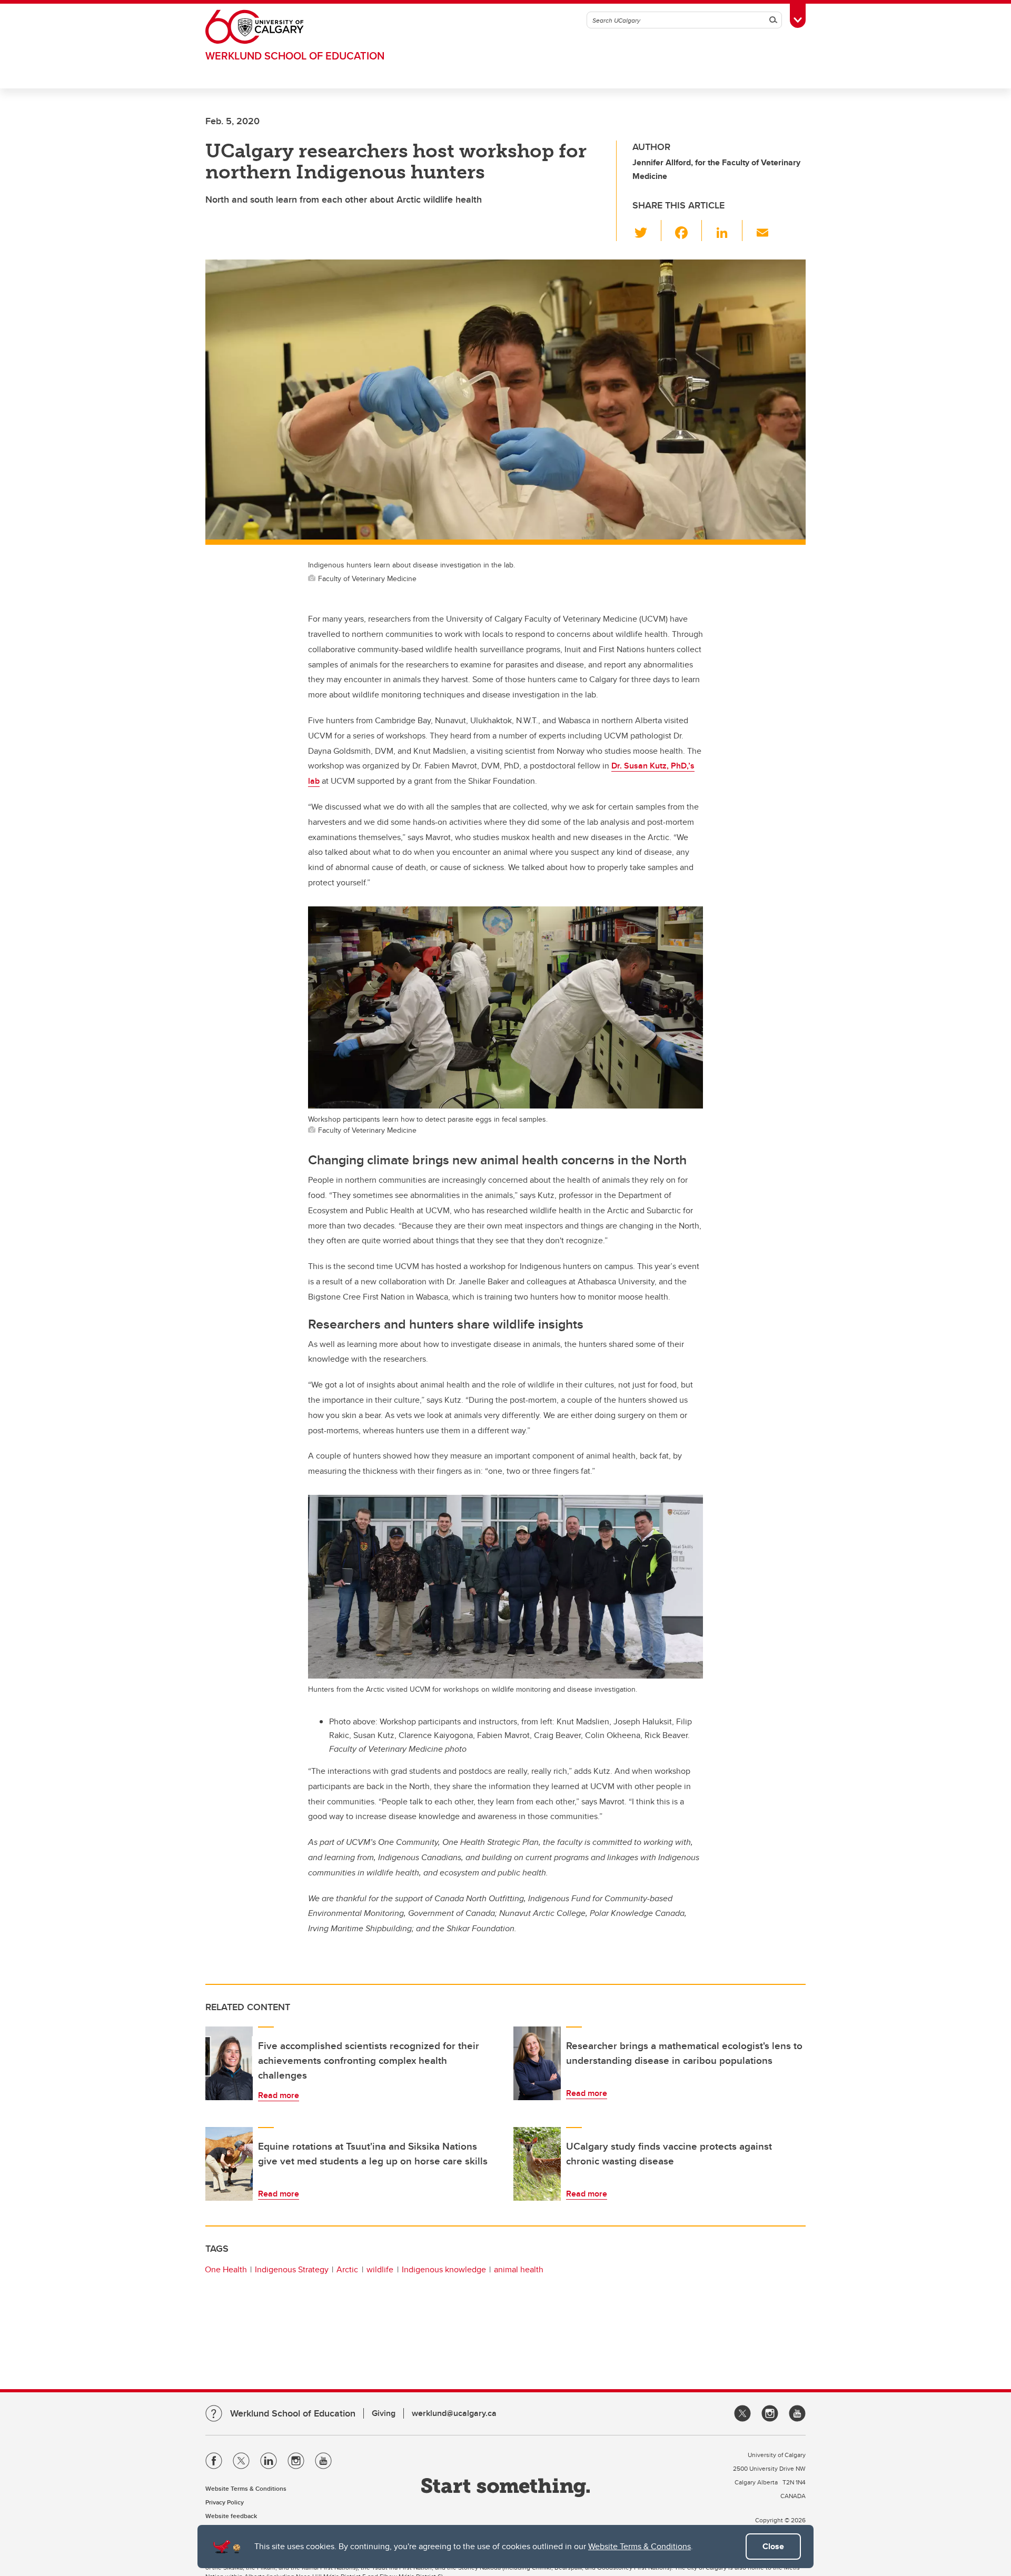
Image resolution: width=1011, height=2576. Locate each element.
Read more (279, 2095)
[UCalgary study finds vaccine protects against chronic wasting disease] (537, 2164)
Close (773, 2546)
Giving (384, 2413)
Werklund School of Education (295, 56)
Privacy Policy (225, 2502)
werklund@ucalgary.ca (454, 2413)
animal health (519, 2269)
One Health (226, 2269)
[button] (647, 231)
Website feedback (231, 2516)
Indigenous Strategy (292, 2269)
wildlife (380, 2269)
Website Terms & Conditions (640, 2546)
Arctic (347, 2269)
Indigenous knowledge (444, 2269)
